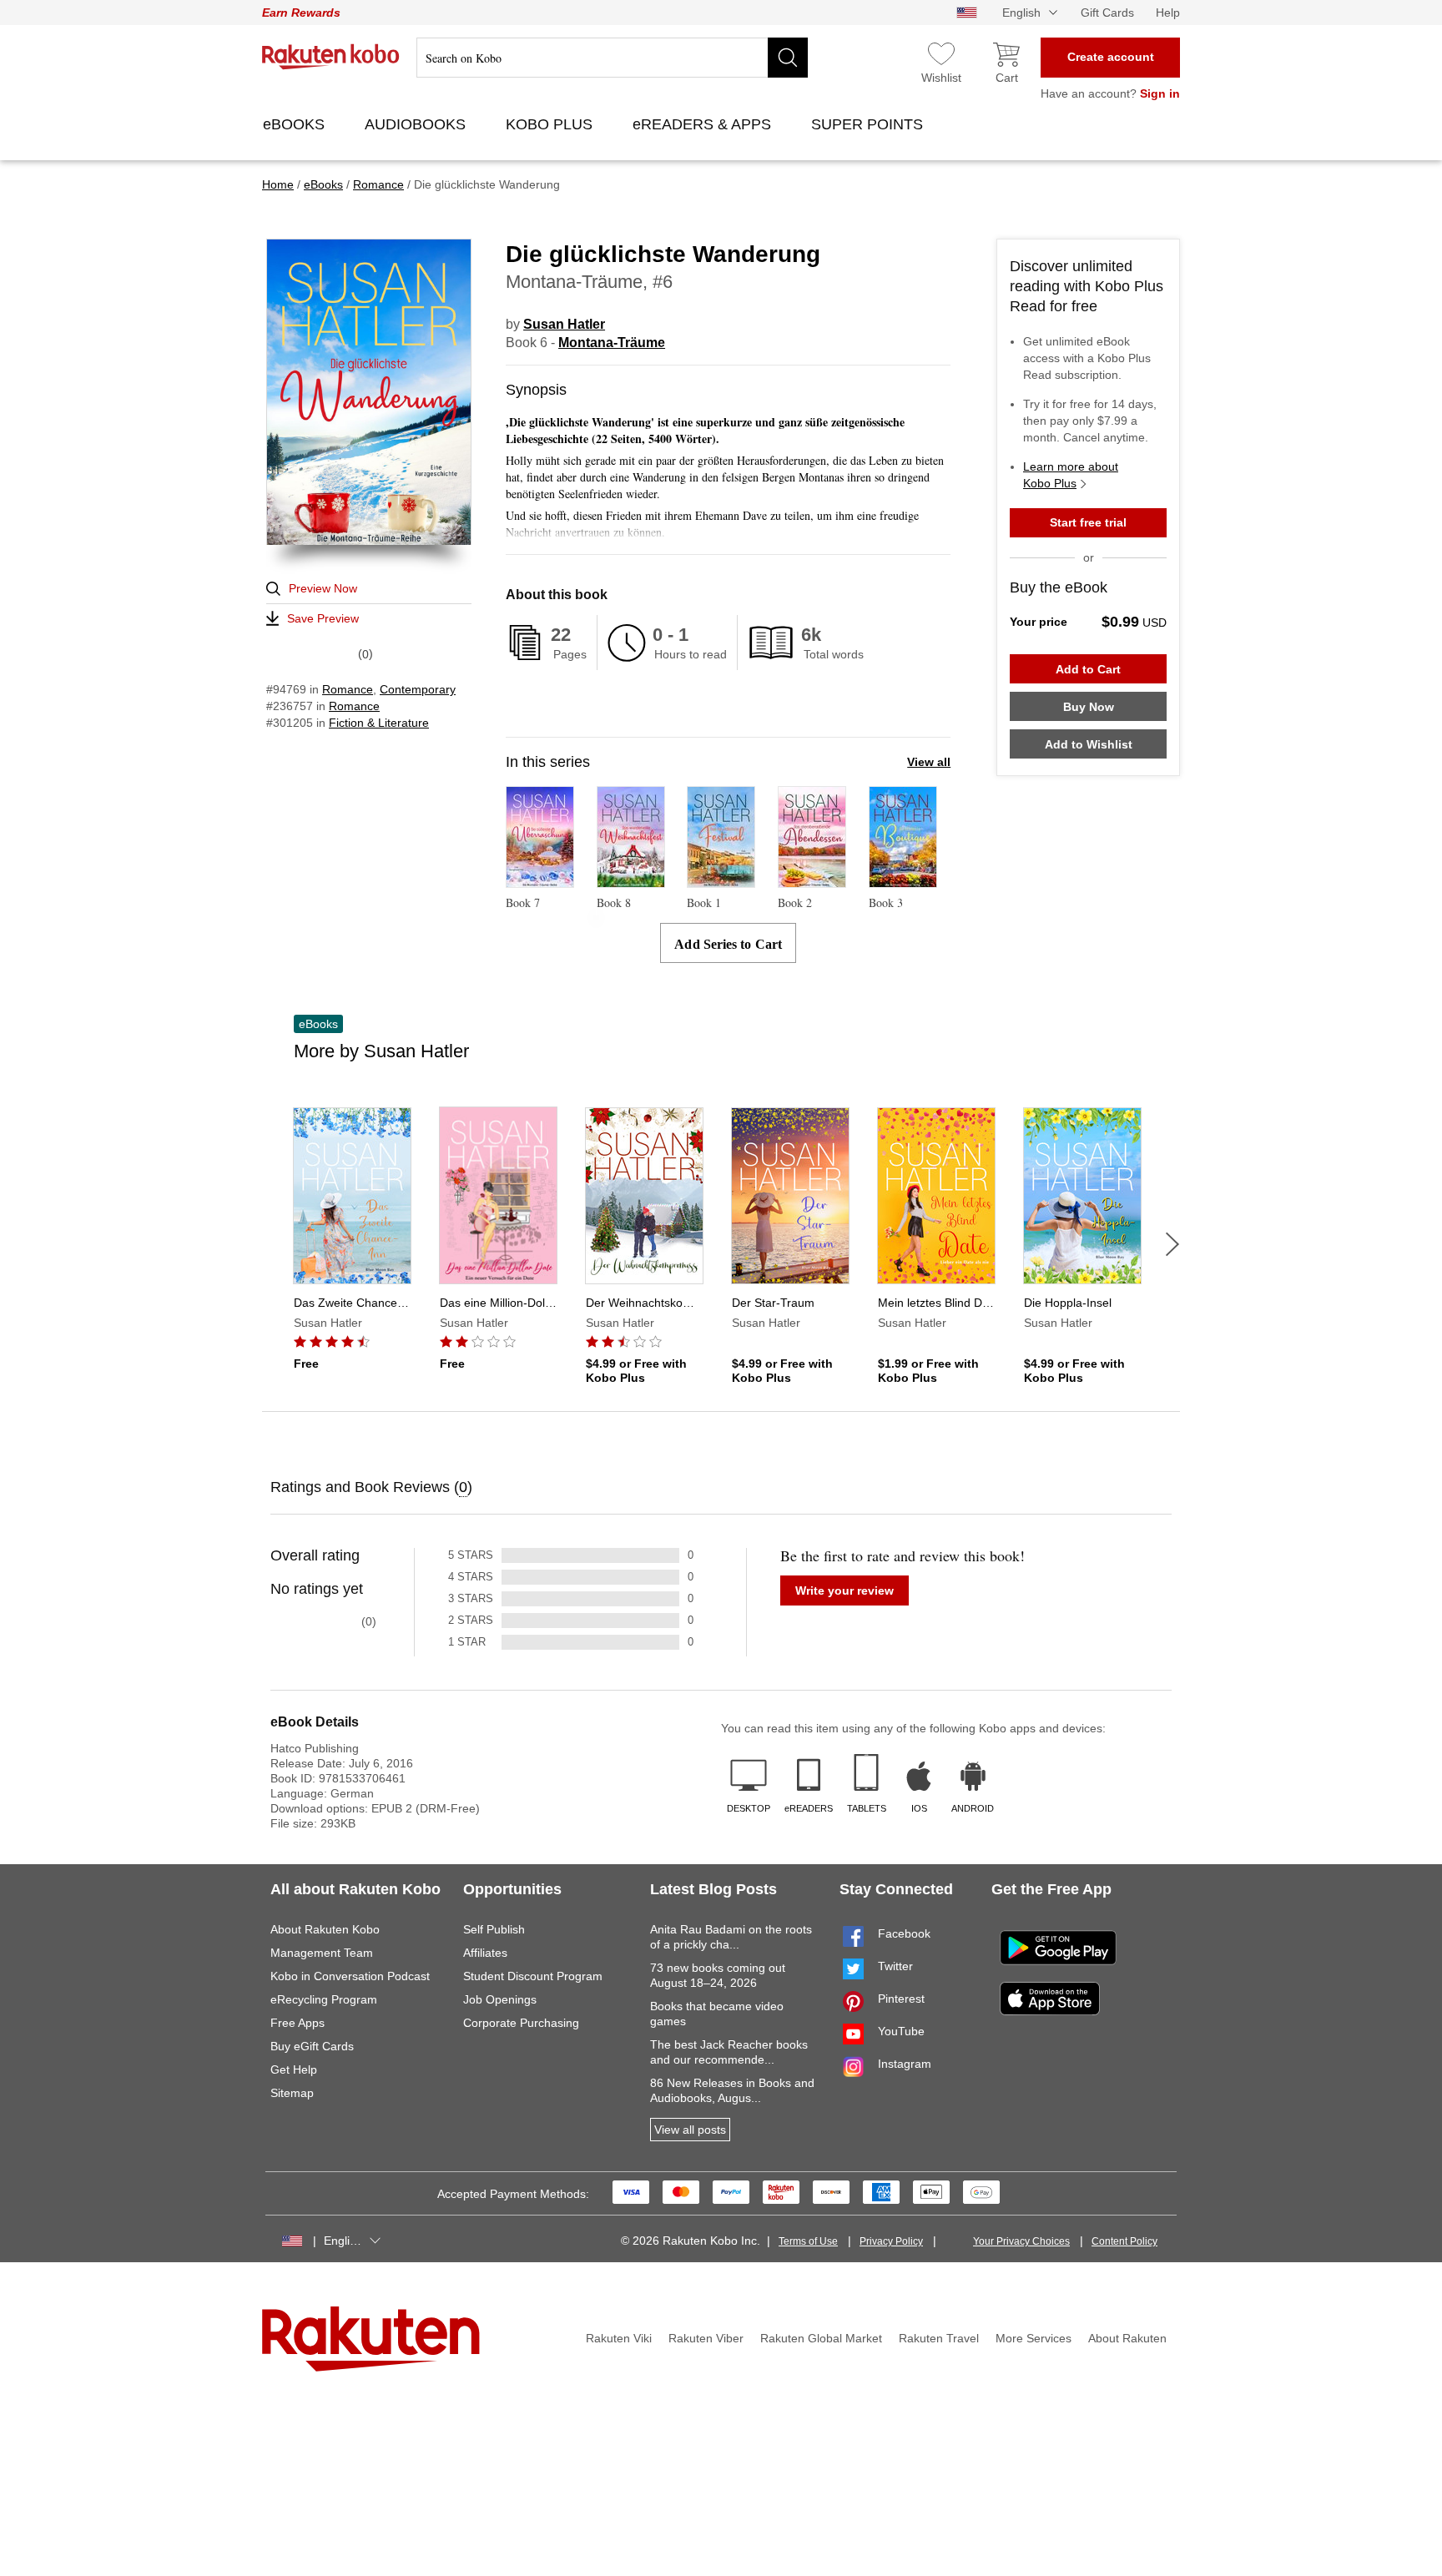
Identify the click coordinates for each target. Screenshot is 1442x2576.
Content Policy (1124, 2241)
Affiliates (485, 1953)
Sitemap (292, 2093)
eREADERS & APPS (704, 124)
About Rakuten (1127, 2338)
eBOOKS (296, 124)
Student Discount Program (533, 1976)
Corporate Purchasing (521, 2023)
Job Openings (500, 1999)
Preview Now (323, 588)
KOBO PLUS (551, 124)
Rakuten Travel (939, 2338)
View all (929, 762)
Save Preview (323, 618)
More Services (1034, 2338)
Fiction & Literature (379, 723)
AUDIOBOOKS (417, 124)
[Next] (1172, 1244)
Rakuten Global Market (821, 2338)
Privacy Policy (891, 2241)
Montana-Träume (612, 343)
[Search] (788, 58)
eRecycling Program (324, 1999)
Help (1168, 13)
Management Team (322, 1953)
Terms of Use (808, 2241)
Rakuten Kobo (331, 57)
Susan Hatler (564, 324)
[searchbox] (612, 58)
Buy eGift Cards (312, 2046)
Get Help (294, 2069)
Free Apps (297, 2023)
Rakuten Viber (706, 2338)
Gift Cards (1107, 13)
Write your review (845, 1590)
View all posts (690, 2130)
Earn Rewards (301, 13)
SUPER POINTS (869, 124)
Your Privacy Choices (1021, 2241)
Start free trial (1088, 522)
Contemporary (418, 689)
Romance (348, 689)
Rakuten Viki (619, 2338)
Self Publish (494, 1929)
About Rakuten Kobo (325, 1929)
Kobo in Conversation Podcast (350, 1976)
